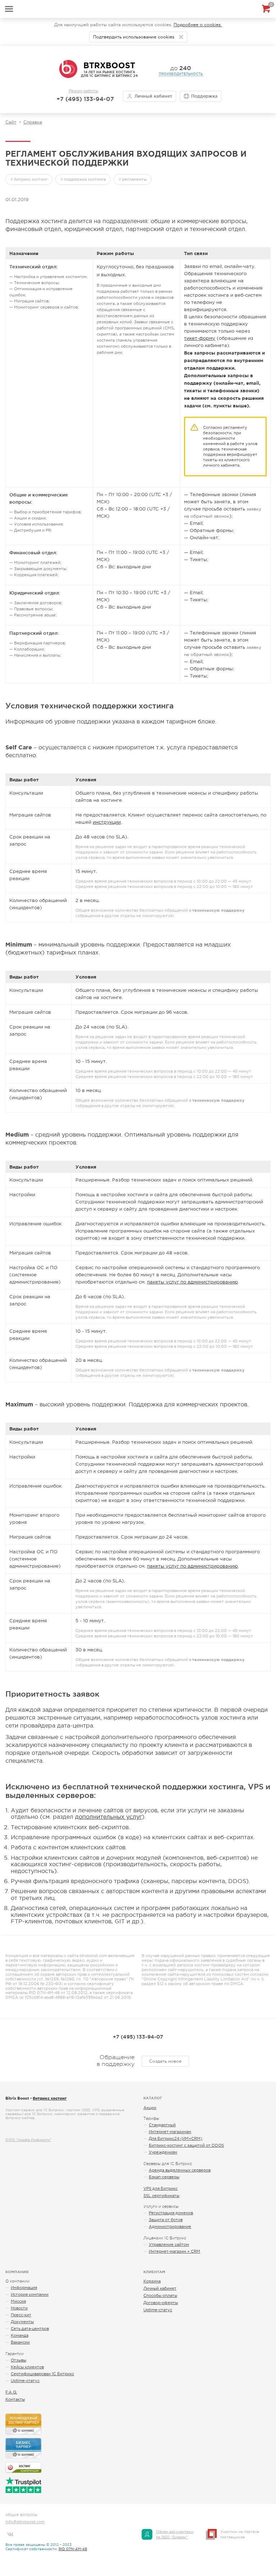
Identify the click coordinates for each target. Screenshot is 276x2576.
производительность (181, 74)
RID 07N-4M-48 (73, 2549)
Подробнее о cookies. (198, 25)
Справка (33, 122)
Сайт (11, 122)
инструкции (107, 822)
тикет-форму (200, 338)
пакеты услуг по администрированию (192, 1282)
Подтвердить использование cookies (134, 37)
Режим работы (83, 91)
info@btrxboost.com (25, 2522)
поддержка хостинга (85, 179)
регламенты (134, 179)
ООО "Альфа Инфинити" (28, 2140)
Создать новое (165, 2061)
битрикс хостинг (31, 179)
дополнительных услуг (109, 1817)
